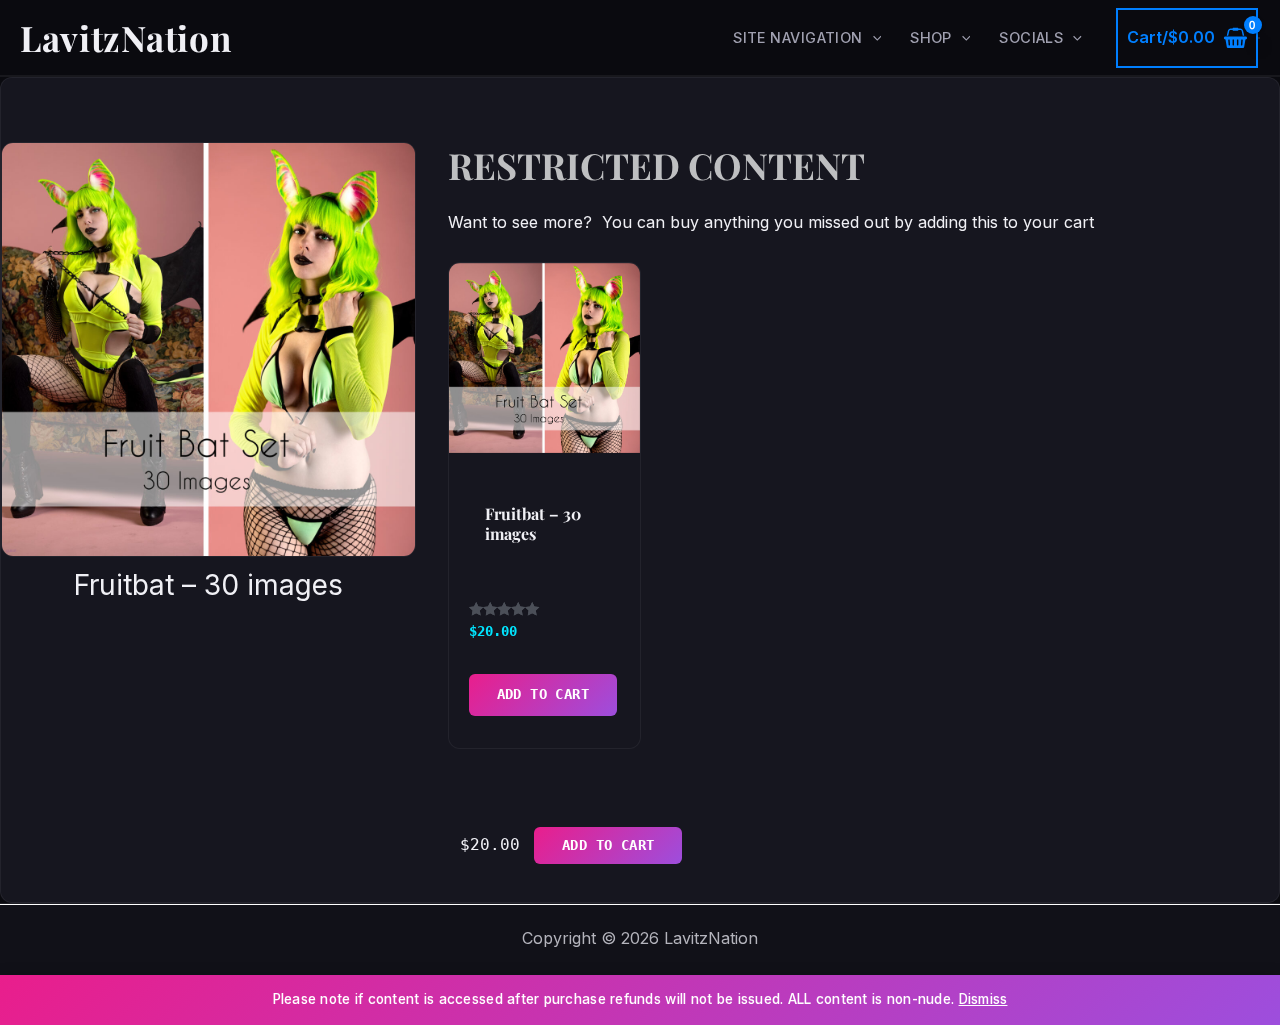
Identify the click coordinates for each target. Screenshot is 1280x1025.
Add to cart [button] (543, 694)
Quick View (545, 430)
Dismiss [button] (983, 999)
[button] (872, 38)
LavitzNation (125, 37)
